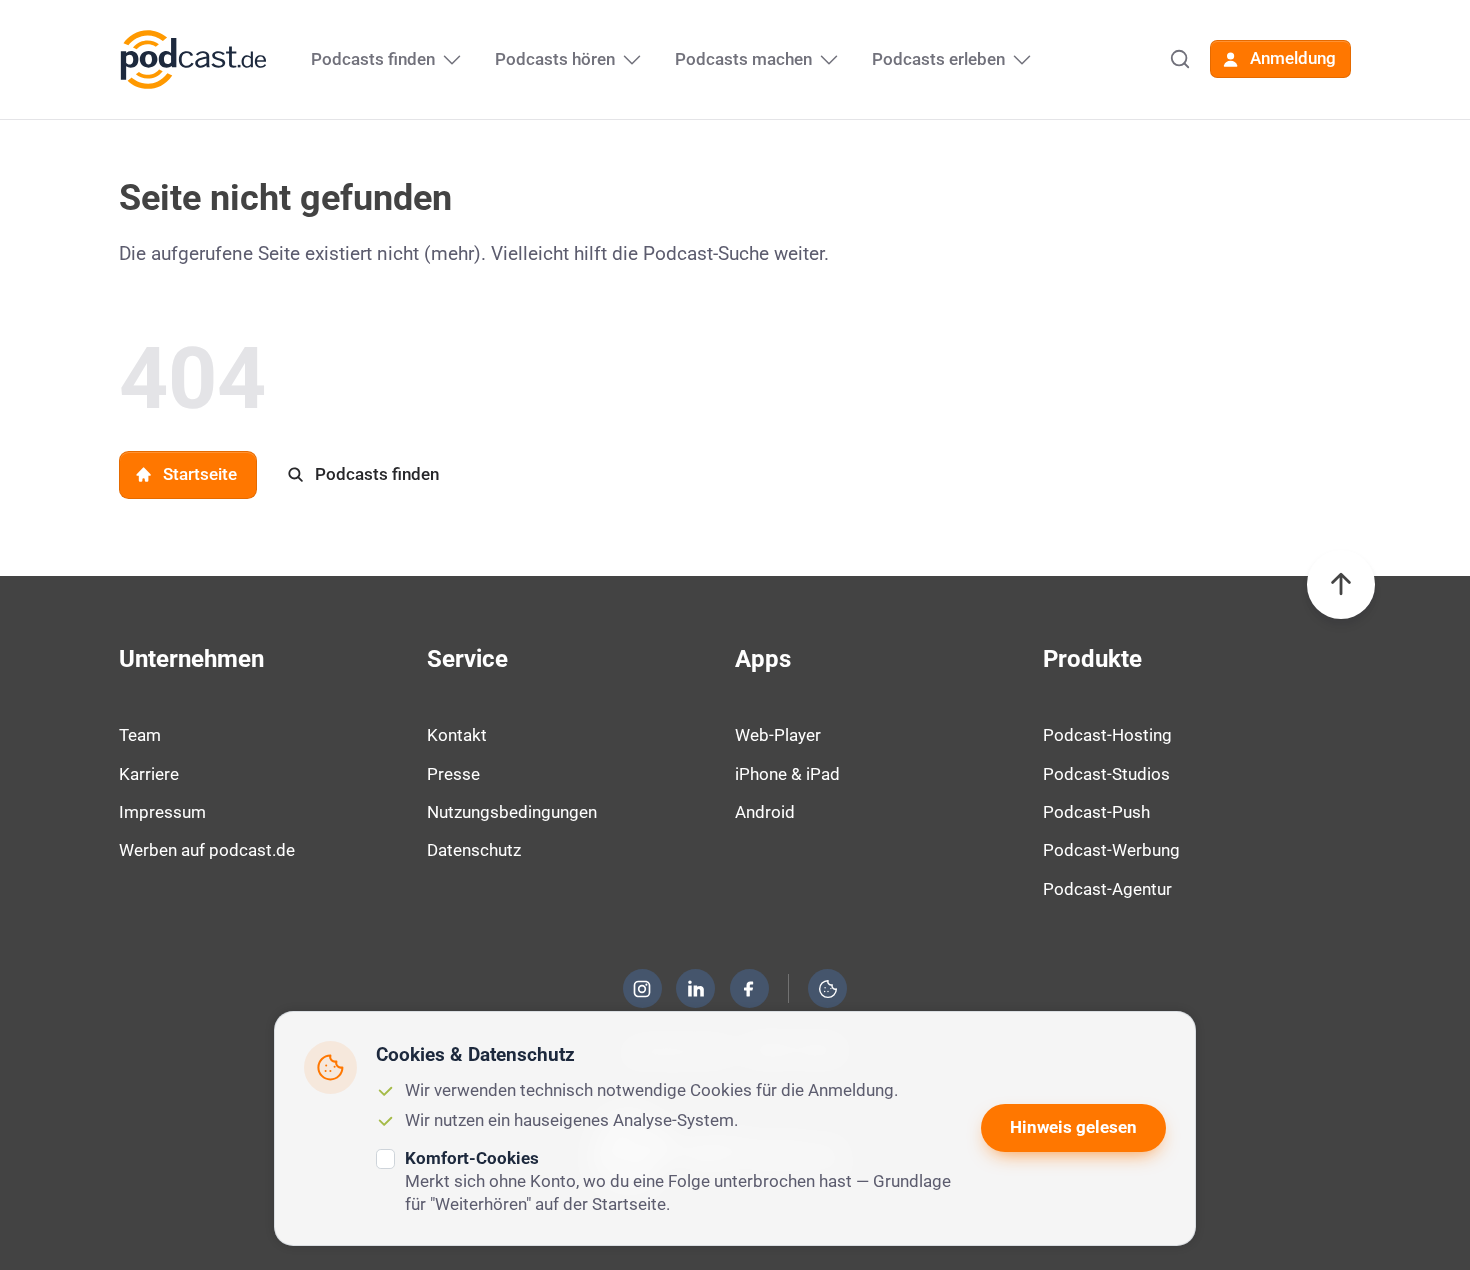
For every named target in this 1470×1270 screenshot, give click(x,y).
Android (765, 812)
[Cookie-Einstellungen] (828, 989)
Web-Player (778, 735)
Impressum (162, 812)
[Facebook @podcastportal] (749, 989)
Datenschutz (474, 850)
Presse (453, 774)
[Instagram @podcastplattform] (642, 989)
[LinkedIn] (696, 989)
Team (140, 735)
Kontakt (457, 735)
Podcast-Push (1096, 812)
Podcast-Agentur (1107, 889)
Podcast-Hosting (1107, 735)
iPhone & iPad (787, 774)
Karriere (149, 774)
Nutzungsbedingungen (512, 812)
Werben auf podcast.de (207, 850)
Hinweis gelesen (1073, 1127)
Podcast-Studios (1106, 774)
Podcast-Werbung (1111, 850)
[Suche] (1180, 59)
